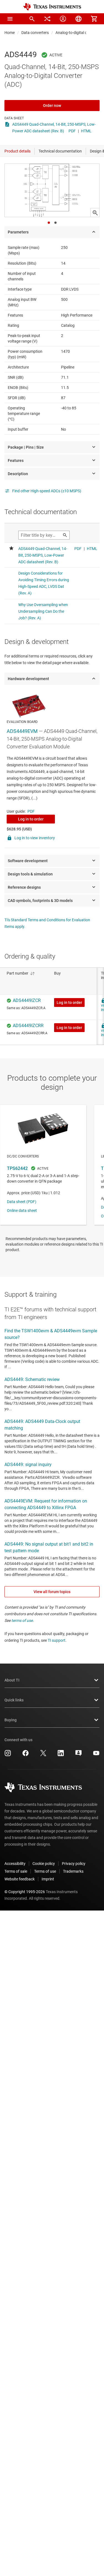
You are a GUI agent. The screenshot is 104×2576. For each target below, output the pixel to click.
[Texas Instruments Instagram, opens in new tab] (8, 1755)
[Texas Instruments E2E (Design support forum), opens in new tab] (78, 1755)
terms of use (22, 1620)
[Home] (52, 7)
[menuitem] (32, 19)
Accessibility (15, 1864)
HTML (86, 131)
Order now (52, 106)
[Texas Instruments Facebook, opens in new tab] (26, 1755)
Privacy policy (74, 1864)
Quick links (14, 1700)
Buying (11, 1720)
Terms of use (45, 1871)
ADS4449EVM (22, 731)
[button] (10, 19)
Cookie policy (44, 1864)
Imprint (48, 1879)
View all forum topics (52, 1592)
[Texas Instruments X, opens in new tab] (43, 1755)
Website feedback (20, 1879)
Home (10, 33)
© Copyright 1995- (25, 1892)
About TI (12, 1680)
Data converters (35, 33)
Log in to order (31, 819)
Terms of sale (16, 1871)
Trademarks (73, 1871)
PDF (72, 131)
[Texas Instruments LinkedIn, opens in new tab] (61, 1755)
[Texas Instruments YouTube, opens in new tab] (96, 1755)
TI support (57, 1640)
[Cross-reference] (47, 19)
